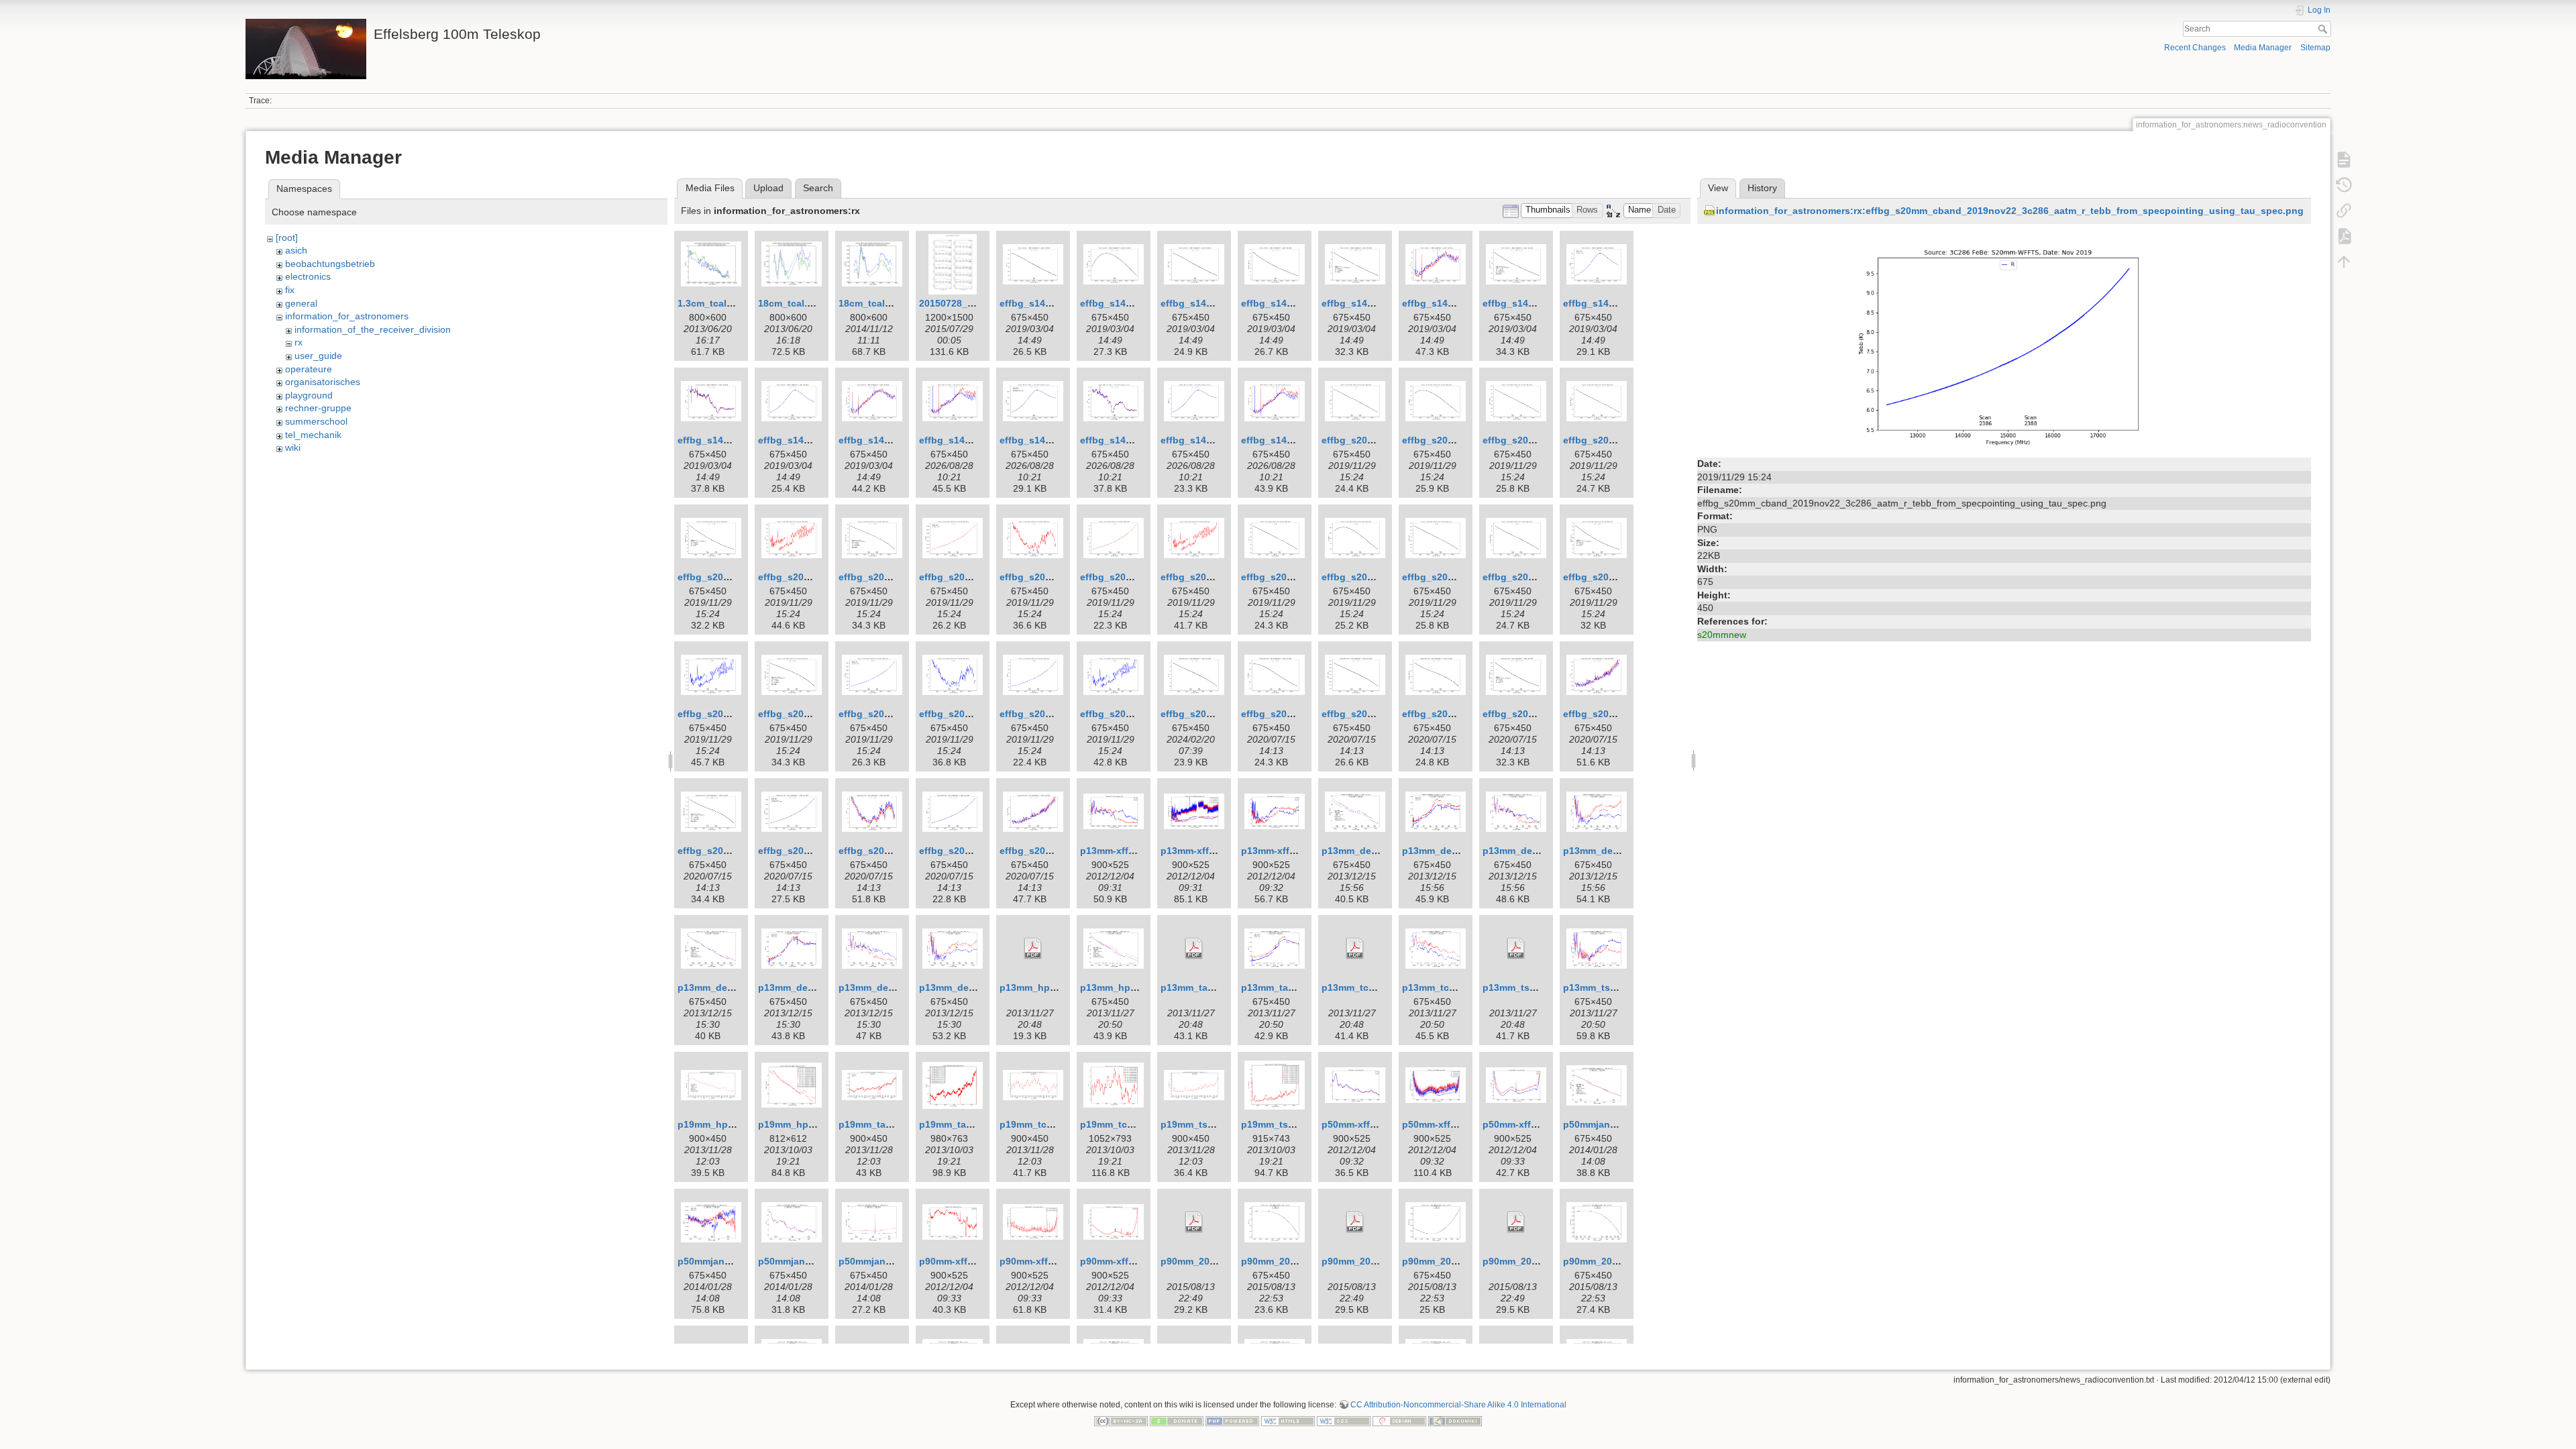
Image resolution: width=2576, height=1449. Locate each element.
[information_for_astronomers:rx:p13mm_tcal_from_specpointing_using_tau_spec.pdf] (1355, 949)
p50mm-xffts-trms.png (1453, 1124)
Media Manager (2263, 48)
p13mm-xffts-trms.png (1211, 851)
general (301, 303)
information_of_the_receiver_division (373, 329)
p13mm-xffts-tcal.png (1129, 851)
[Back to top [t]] (2344, 262)
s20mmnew (1722, 635)
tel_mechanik (313, 435)
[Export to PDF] (2344, 236)
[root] (287, 237)
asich (296, 250)
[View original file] (2004, 341)
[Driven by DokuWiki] (1455, 1420)
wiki (293, 447)
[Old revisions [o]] (2344, 185)
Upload (768, 188)
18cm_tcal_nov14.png (889, 303)
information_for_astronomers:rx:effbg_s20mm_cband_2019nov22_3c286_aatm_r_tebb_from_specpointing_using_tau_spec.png (2010, 211)
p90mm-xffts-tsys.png (1130, 1261)
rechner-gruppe (318, 408)
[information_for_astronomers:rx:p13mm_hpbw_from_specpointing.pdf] (1033, 949)
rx (299, 342)
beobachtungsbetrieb (330, 264)
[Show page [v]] (2344, 160)
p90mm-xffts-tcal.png (968, 1261)
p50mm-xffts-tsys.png (1533, 1124)
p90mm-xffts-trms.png (1050, 1261)
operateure (309, 369)
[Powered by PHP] (1232, 1420)
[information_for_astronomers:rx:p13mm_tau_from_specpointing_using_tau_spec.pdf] (1194, 949)
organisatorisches (323, 382)
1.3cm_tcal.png (712, 303)
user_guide (318, 356)
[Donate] (1177, 1420)
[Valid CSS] (1344, 1420)
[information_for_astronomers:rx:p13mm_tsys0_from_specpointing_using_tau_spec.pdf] (1516, 949)
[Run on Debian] (1399, 1420)
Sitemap (2315, 48)
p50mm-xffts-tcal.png (1371, 1124)
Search (2324, 29)
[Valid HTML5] (1288, 1420)
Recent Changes (2195, 48)
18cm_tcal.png (792, 303)
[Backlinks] (2344, 211)
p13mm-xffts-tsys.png (1291, 851)
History (1762, 188)
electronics (308, 276)
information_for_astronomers (347, 316)
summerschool (316, 421)
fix (290, 290)
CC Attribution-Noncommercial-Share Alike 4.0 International (1458, 1405)
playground (309, 395)
